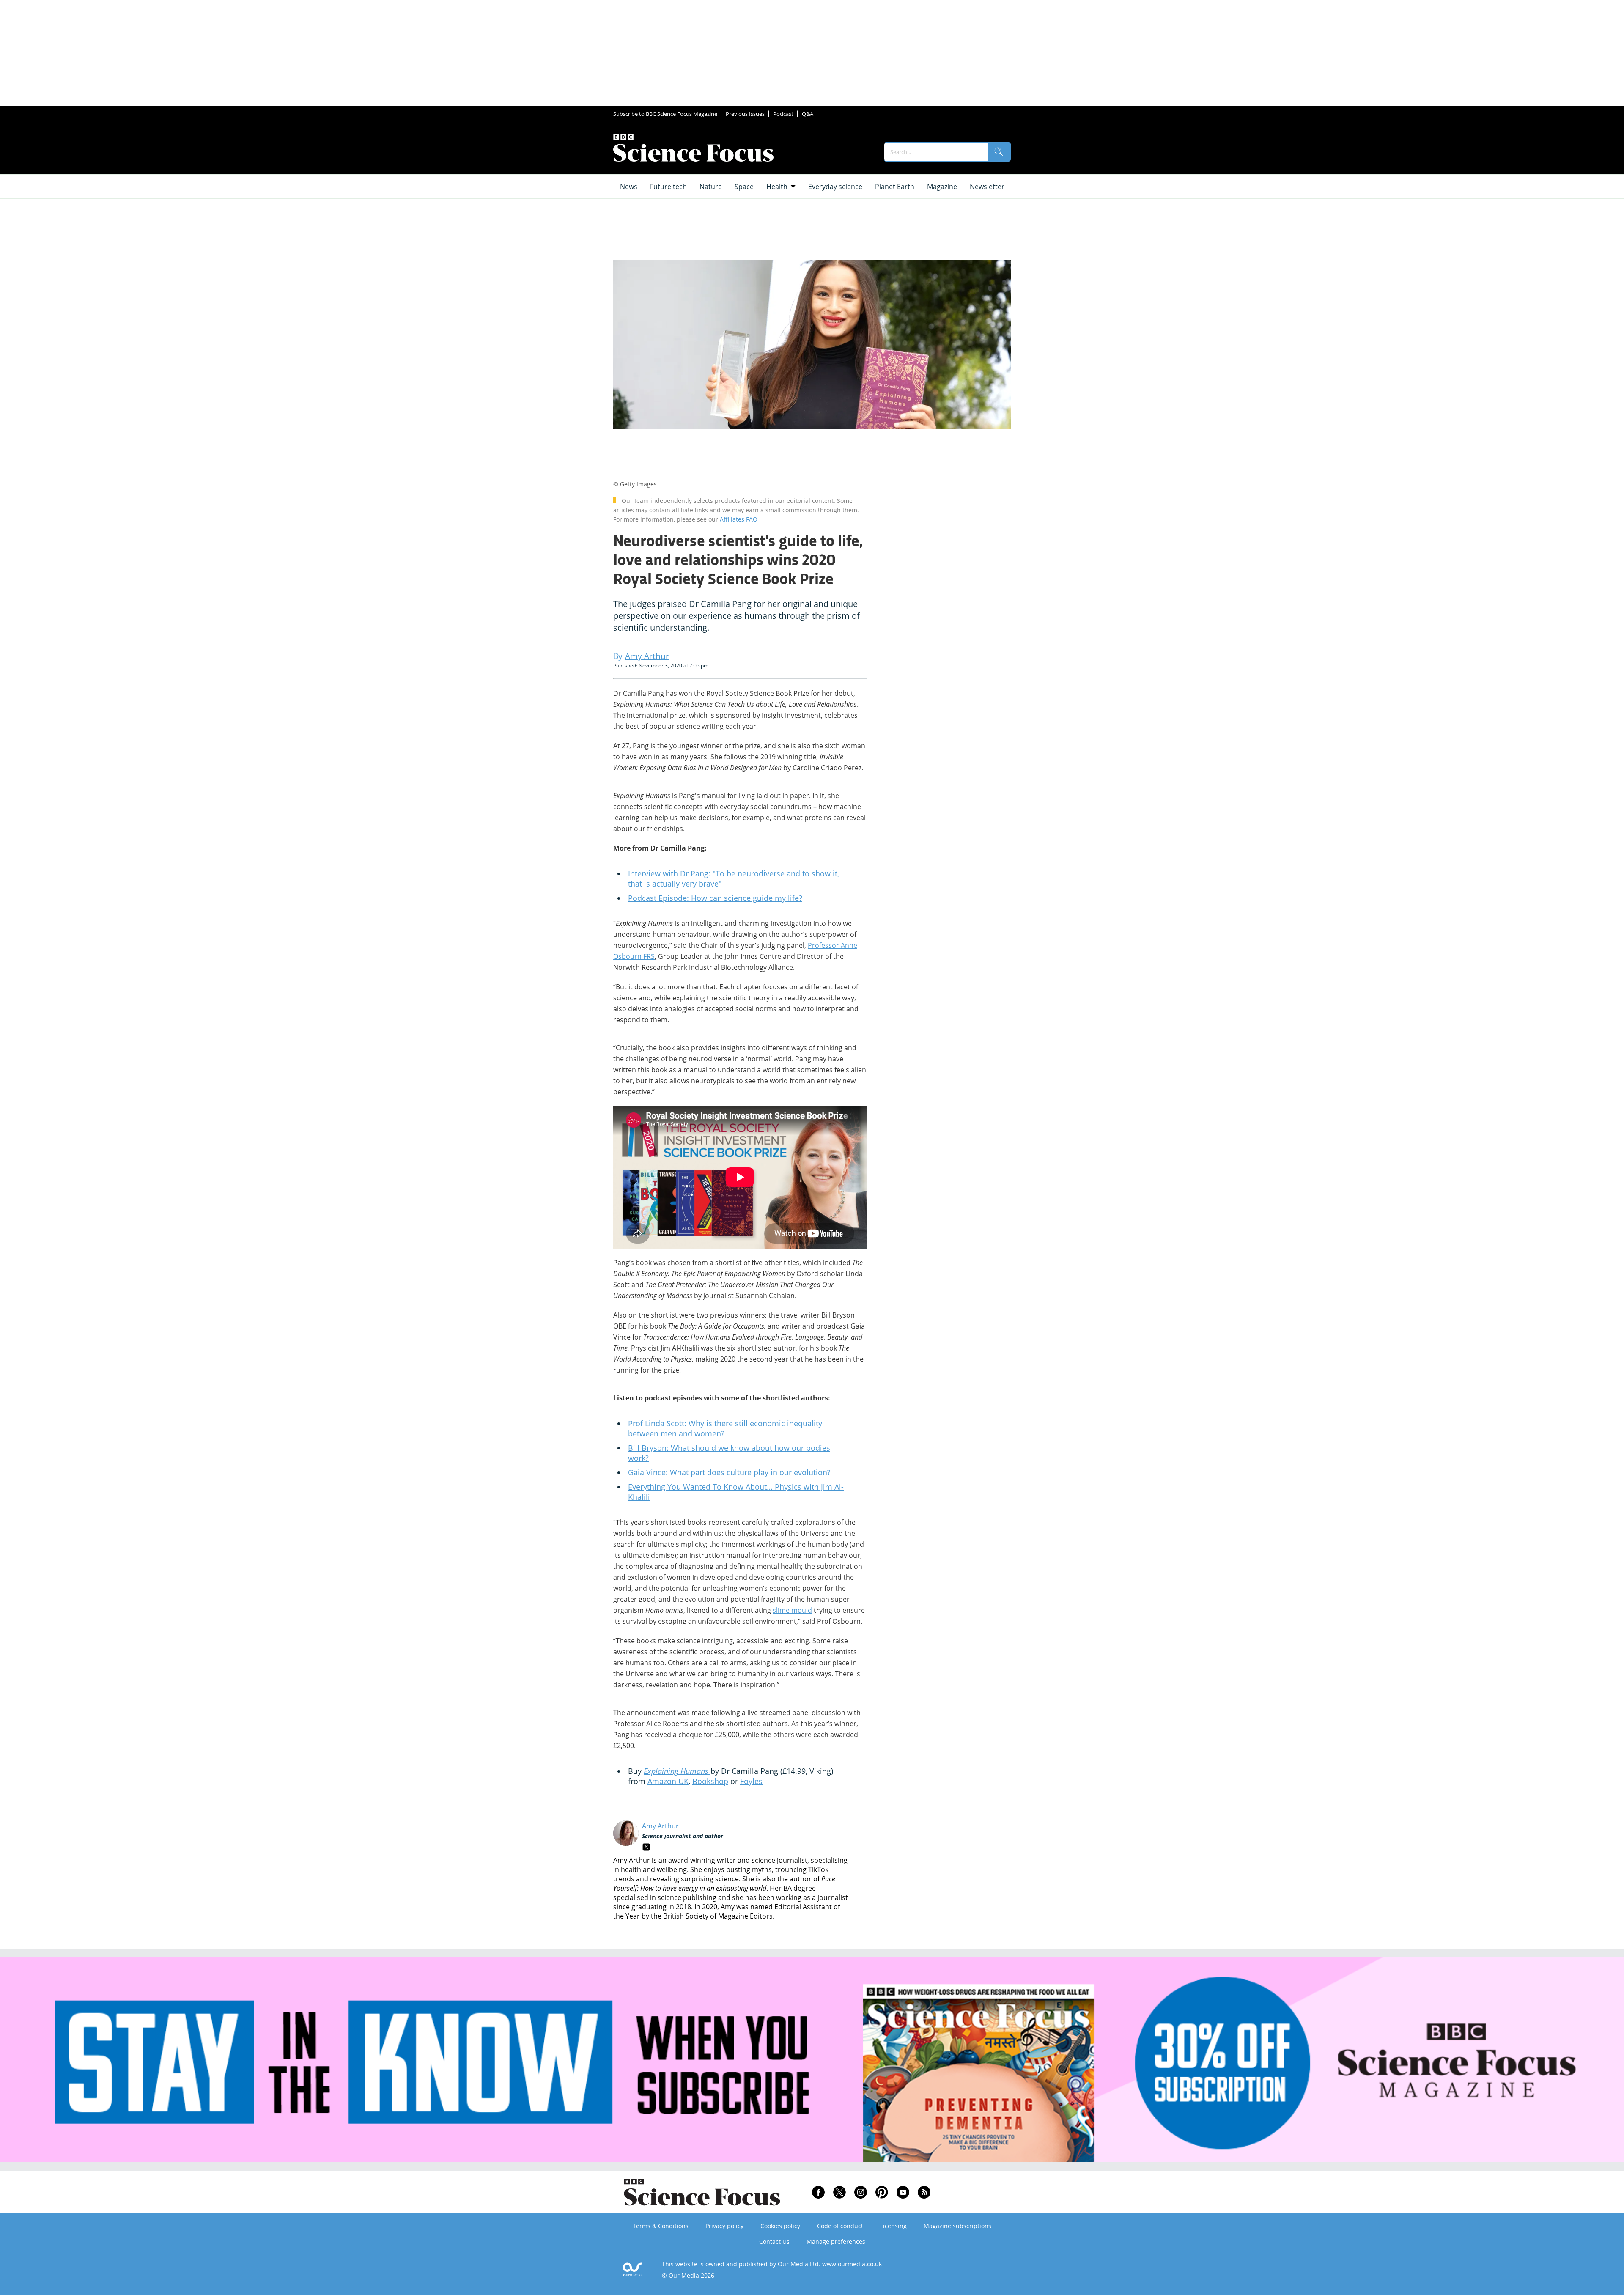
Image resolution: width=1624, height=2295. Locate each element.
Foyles (751, 1781)
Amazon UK (668, 1781)
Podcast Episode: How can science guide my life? (715, 898)
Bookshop (710, 1781)
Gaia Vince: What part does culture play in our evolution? (729, 1472)
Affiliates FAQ (739, 519)
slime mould (792, 1610)
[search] (999, 152)
